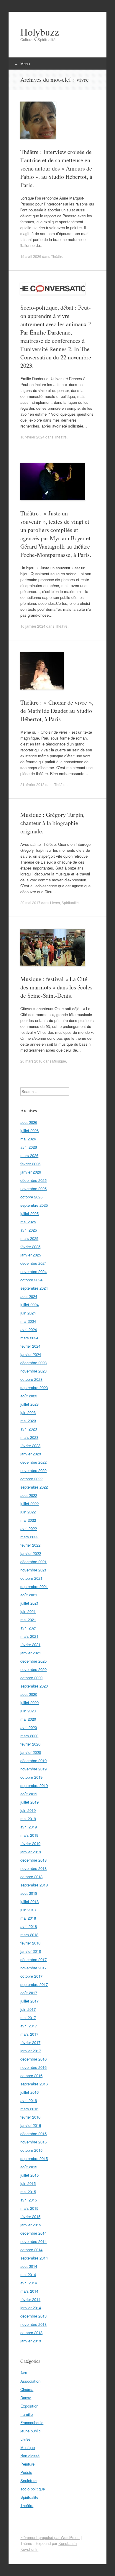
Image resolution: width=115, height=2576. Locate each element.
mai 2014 (28, 2274)
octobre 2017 (31, 1976)
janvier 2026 (31, 1172)
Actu (24, 2373)
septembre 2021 (34, 1586)
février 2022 (30, 1545)
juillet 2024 (29, 1305)
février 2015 (30, 2216)
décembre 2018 (33, 1860)
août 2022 (29, 1495)
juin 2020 (28, 1711)
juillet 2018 (29, 1901)
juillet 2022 (29, 1504)
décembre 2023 (33, 1363)
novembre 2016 (33, 2067)
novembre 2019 (33, 1769)
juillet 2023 (29, 1404)
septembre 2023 (34, 1387)
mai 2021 (28, 1620)
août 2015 (29, 2167)
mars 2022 (29, 1537)
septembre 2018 (34, 1885)
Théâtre (57, 256)
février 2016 (30, 2117)
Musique (59, 1061)
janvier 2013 (31, 2341)
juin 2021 (28, 1611)
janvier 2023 (31, 1454)
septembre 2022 (34, 1487)
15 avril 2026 (31, 256)
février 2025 (30, 1247)
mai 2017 (28, 2017)
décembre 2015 (33, 2134)
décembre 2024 (33, 1263)
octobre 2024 (31, 1280)
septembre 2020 (34, 1686)
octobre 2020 (31, 1678)
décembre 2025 (33, 1180)
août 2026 (29, 1122)
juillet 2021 (29, 1603)
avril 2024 (29, 1329)
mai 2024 (28, 1321)
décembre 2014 (33, 2233)
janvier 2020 (31, 1752)
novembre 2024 (33, 1271)
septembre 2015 (34, 2158)
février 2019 (30, 1843)
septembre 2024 (34, 1288)
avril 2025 (29, 1230)
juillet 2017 (29, 2001)
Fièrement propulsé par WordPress (50, 2537)
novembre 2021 (33, 1570)
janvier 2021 (31, 1653)
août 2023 (29, 1396)
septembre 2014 (34, 2258)
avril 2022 (29, 1528)
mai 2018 (28, 1918)
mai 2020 (28, 1719)
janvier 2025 (31, 1255)
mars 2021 (29, 1636)
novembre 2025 (33, 1189)
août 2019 (29, 1794)
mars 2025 (29, 1238)
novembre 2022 (33, 1470)
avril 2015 (29, 2200)
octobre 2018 (31, 1877)
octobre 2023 (31, 1379)
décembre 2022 (33, 1462)
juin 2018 (28, 1910)
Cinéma (27, 2389)
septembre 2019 (34, 1785)
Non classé (30, 2456)
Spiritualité (70, 903)
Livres (55, 903)
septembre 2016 (34, 2084)
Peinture (27, 2464)
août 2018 (29, 1893)
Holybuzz (40, 32)
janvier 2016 (31, 2125)
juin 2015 (28, 2183)
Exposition (29, 2406)
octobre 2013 (31, 2332)
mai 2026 (28, 1139)
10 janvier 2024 (33, 626)
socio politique (33, 2489)
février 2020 (30, 1744)
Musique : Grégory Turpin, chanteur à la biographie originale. (52, 823)
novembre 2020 (33, 1669)
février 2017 (30, 2042)
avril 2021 (29, 1628)
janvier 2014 (31, 2308)
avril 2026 (29, 1147)
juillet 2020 (29, 1702)
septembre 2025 (34, 1205)
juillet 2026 (29, 1130)
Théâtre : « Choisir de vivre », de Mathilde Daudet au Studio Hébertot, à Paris (57, 711)
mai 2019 (28, 1819)
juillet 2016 (29, 2092)
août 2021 (29, 1595)
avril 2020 (29, 1727)
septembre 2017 (34, 1984)
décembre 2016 (33, 2059)
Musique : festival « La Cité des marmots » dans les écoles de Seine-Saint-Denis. (56, 987)
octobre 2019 (31, 1777)
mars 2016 (29, 2109)
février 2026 (30, 1164)
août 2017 (29, 1993)
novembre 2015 (33, 2142)
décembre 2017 (33, 1959)
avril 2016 (29, 2100)
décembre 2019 (33, 1761)
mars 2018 (29, 1935)
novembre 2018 (33, 1868)
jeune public (31, 2431)
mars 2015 (29, 2208)
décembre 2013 (33, 2316)
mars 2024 (29, 1338)
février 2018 (30, 1943)
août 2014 (29, 2266)
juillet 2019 (29, 1802)
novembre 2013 (33, 2324)
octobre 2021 (31, 1578)
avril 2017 (29, 2026)
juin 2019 (28, 1810)
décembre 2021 (33, 1562)
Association (30, 2381)
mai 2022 (28, 1520)
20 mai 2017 (30, 903)
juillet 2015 (29, 2175)
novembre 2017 (33, 1968)
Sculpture (28, 2481)
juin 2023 (28, 1412)
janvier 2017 (31, 2051)
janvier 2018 (31, 1951)
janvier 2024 (31, 1354)
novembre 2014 (33, 2241)
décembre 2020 (33, 1661)
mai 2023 (28, 1421)
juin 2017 (28, 2009)
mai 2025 (28, 1222)
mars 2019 (29, 1835)
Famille (27, 2414)
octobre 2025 (31, 1197)
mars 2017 (29, 2034)
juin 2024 (28, 1313)
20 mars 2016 (31, 1061)
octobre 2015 (31, 2150)
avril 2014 (29, 2283)
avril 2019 (29, 1827)
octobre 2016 (31, 2076)
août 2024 (29, 1296)
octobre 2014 (31, 2250)
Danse (26, 2398)
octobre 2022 (31, 1479)
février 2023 (30, 1446)
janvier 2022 (31, 1553)
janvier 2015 (31, 2225)
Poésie (26, 2472)
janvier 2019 (31, 1852)
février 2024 (30, 1346)
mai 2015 (28, 2192)
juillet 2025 (29, 1213)
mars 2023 (29, 1437)
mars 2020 (29, 1736)
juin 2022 (28, 1512)
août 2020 (29, 1694)
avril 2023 (29, 1429)
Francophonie (32, 2422)
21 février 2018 (32, 784)
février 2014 (30, 2299)
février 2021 (30, 1644)
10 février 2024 (32, 437)
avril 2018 (29, 1926)
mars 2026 (29, 1155)
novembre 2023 (33, 1371)
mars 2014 (29, 2291)
